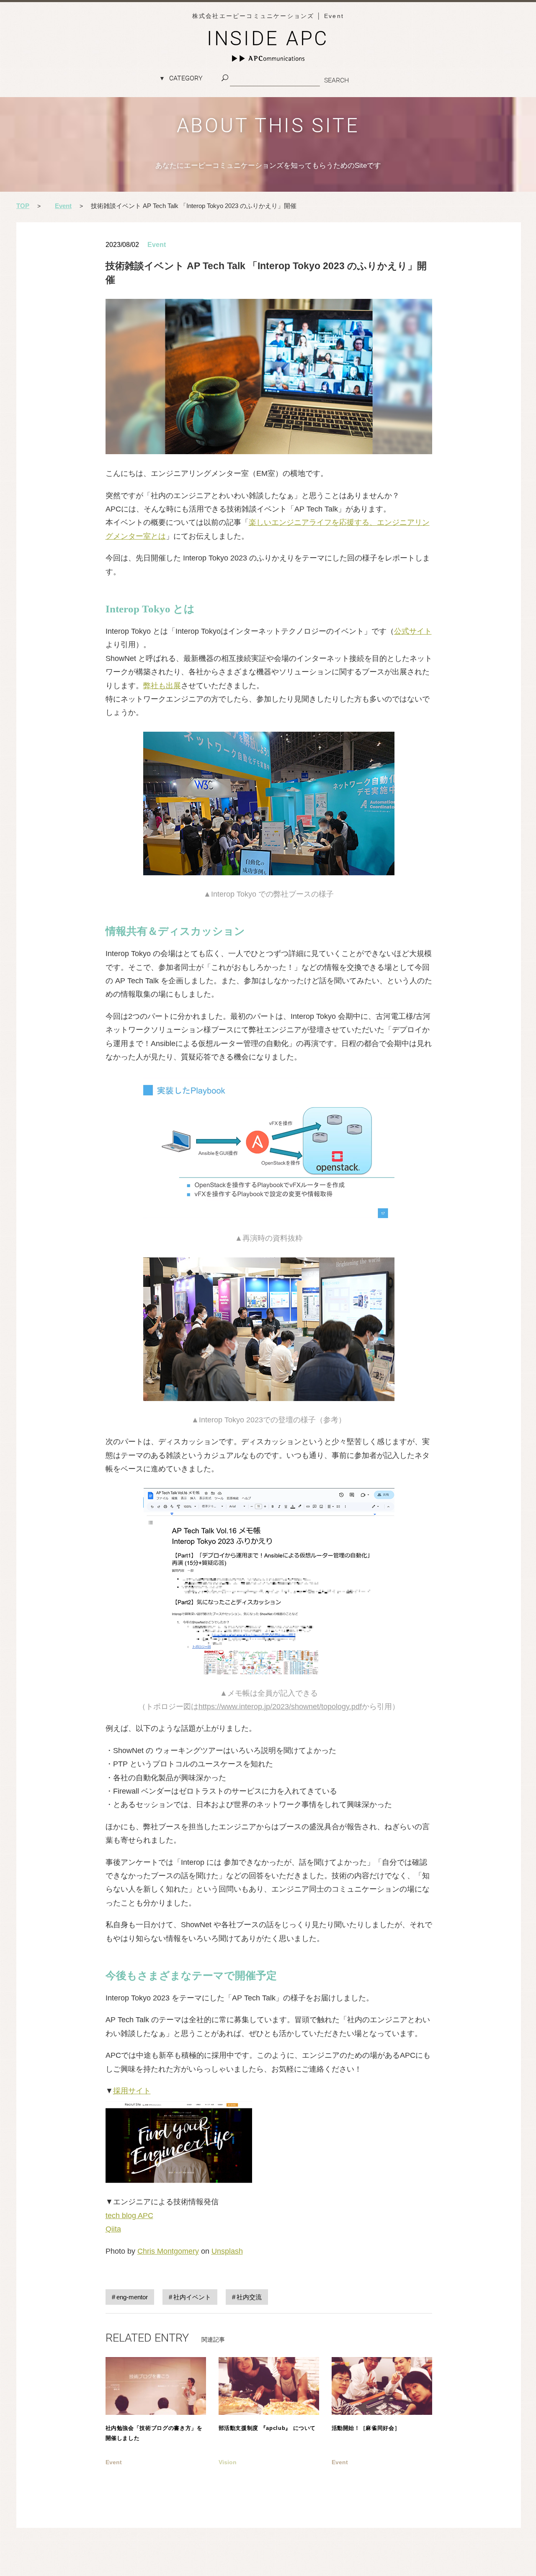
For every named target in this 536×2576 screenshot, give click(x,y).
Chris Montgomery (168, 2251)
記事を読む (156, 2427)
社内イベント (192, 2297)
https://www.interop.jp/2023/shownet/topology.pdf (280, 1707)
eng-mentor (132, 2297)
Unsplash (227, 2251)
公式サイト (413, 631)
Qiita (113, 2229)
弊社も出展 (162, 686)
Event (157, 245)
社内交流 (249, 2297)
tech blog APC (129, 2216)
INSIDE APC (268, 38)
